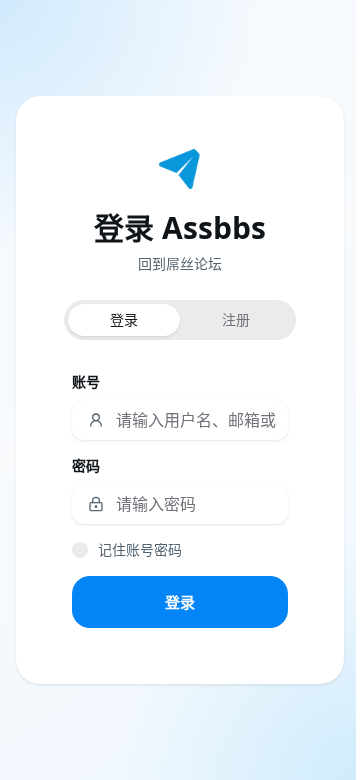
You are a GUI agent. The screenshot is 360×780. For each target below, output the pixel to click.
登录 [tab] (124, 319)
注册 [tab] (236, 319)
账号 (86, 381)
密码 (86, 465)
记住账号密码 (140, 549)
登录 (180, 602)
